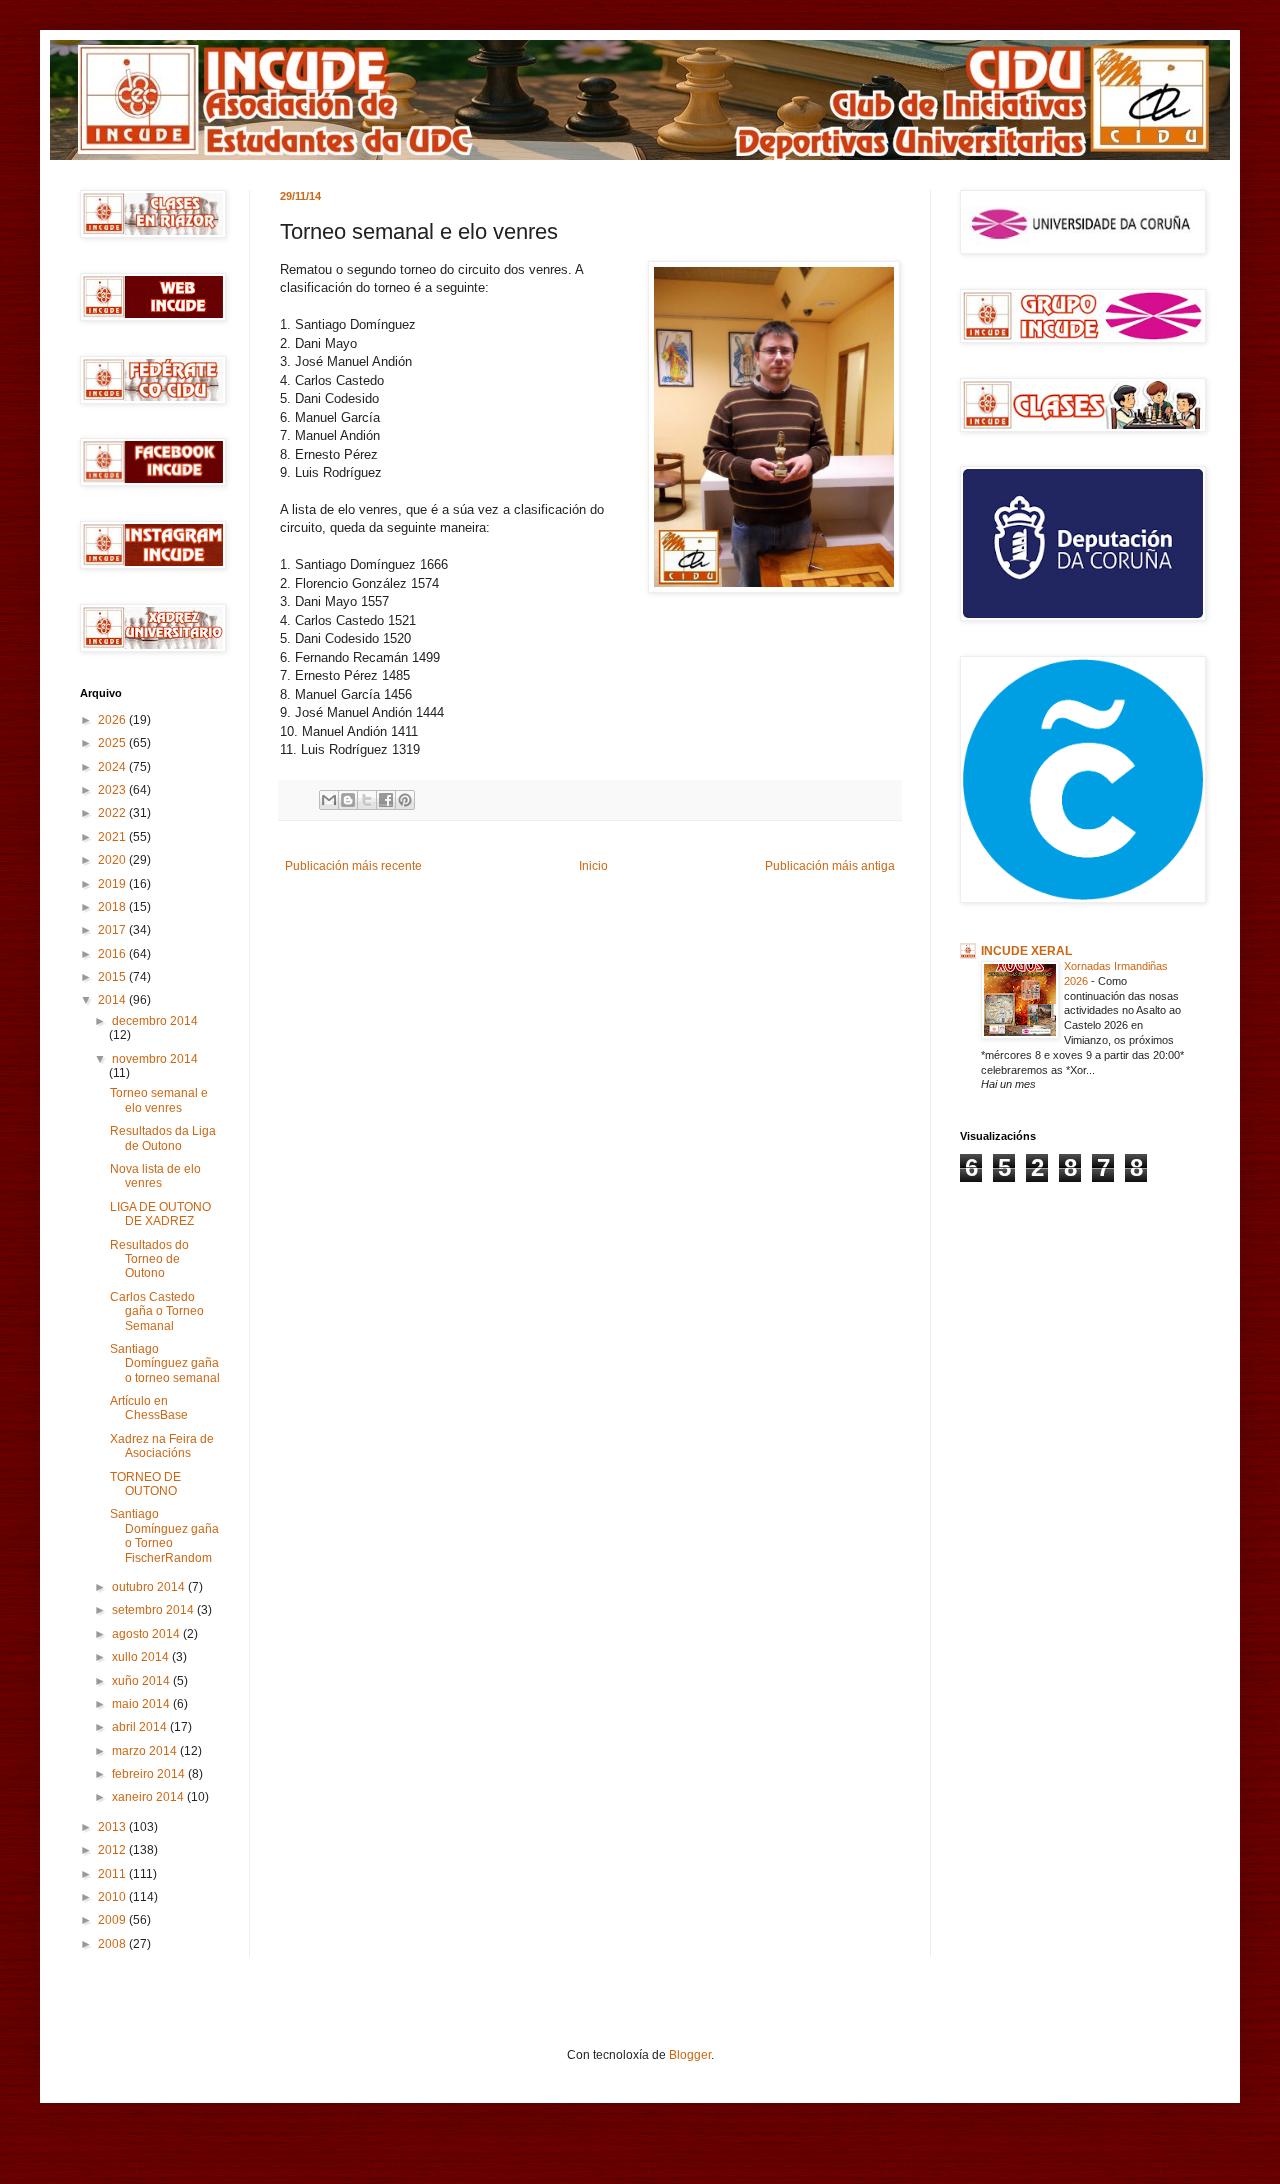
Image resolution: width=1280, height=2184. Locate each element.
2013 (113, 1827)
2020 (113, 860)
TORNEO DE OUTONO (145, 1484)
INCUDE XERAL (1026, 951)
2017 (113, 930)
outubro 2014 (150, 1587)
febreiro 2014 (150, 1774)
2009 (113, 1920)
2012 (113, 1850)
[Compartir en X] (367, 800)
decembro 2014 (155, 1021)
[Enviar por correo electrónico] (329, 800)
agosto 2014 (147, 1634)
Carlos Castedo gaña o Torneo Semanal (157, 1311)
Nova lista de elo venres (155, 1176)
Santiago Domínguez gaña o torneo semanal (165, 1363)
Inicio (593, 866)
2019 (113, 884)
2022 (113, 813)
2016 (113, 954)
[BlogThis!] (348, 800)
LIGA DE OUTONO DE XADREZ (160, 1214)
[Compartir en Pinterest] (405, 800)
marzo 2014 (146, 1751)
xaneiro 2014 (149, 1797)
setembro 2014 (154, 1610)
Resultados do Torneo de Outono (149, 1259)
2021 (113, 837)
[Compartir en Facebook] (386, 800)
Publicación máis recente (353, 866)
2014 (113, 1000)
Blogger (690, 2055)
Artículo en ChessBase (149, 1408)
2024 (113, 767)
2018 (113, 907)
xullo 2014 (142, 1657)
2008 (113, 1944)
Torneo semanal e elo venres (159, 1100)
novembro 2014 (155, 1059)
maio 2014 (142, 1704)
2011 (113, 1874)
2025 (113, 743)
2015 (113, 977)
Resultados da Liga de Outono (163, 1138)
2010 (113, 1897)
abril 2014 (141, 1727)
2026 (113, 720)
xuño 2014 (142, 1681)
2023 (113, 790)
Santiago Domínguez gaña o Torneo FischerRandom (164, 1535)
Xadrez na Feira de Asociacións (162, 1446)
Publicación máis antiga (830, 866)
